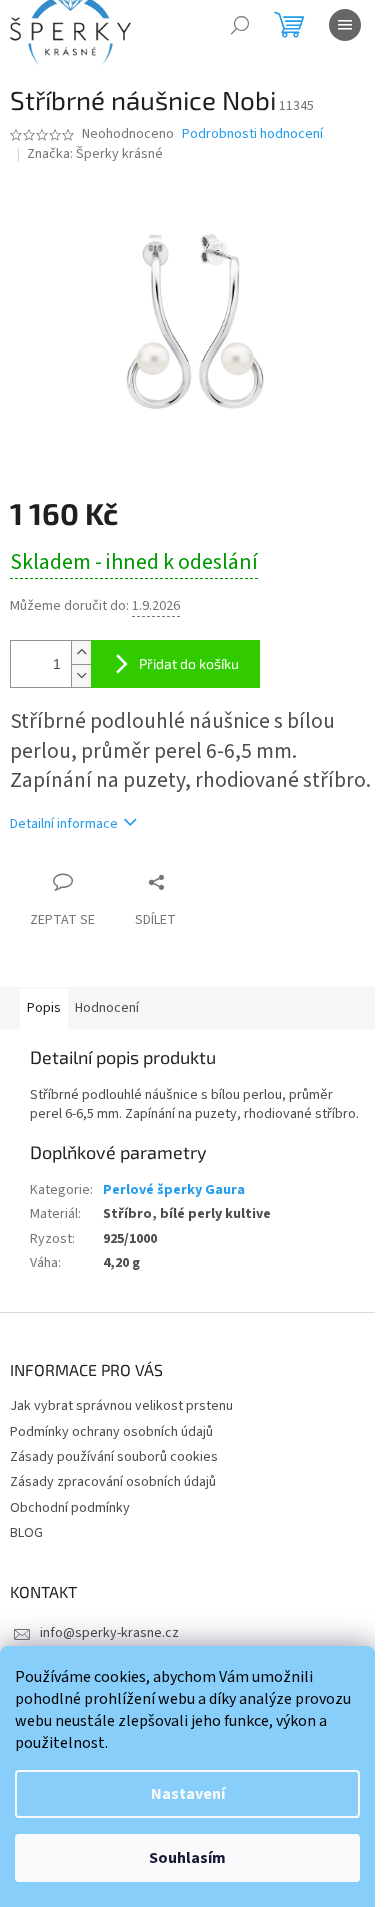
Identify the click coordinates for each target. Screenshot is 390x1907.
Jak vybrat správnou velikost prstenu (121, 1406)
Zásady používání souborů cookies (114, 1457)
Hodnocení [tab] (107, 1008)
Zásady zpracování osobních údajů (113, 1482)
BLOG (26, 1533)
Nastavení (188, 1794)
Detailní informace (64, 824)
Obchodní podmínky (70, 1508)
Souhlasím (187, 1858)
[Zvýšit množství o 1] (81, 652)
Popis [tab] (44, 1008)
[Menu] (345, 25)
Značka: (95, 154)
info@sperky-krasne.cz (109, 1633)
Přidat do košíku (189, 663)
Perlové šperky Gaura (174, 1190)
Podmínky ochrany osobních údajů (111, 1432)
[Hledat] (240, 25)
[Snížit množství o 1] (81, 675)
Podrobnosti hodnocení (252, 134)
